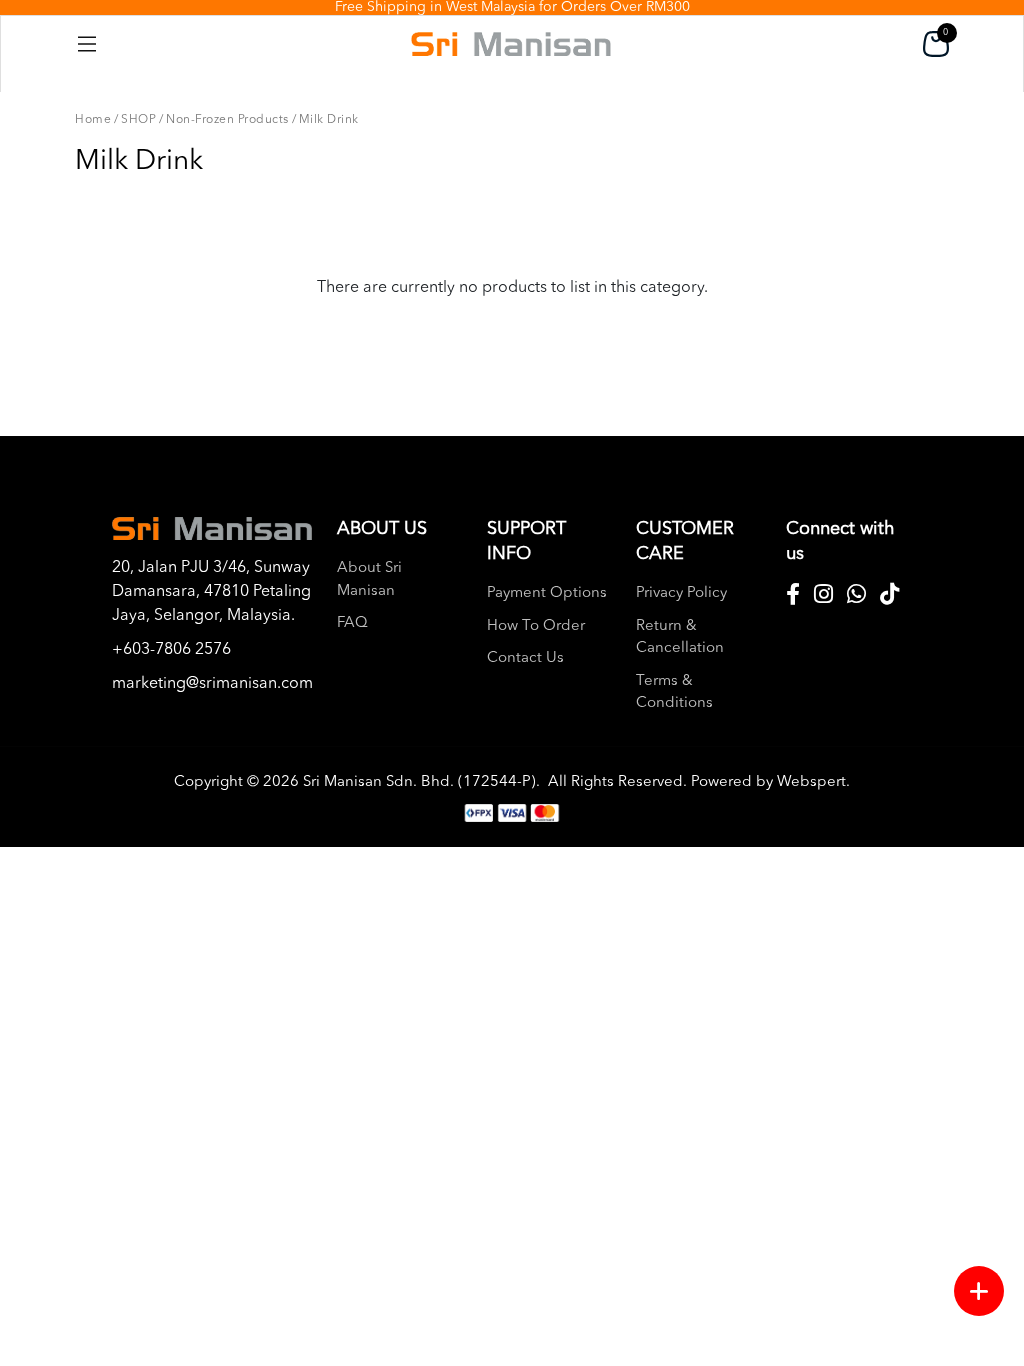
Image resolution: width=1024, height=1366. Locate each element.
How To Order (536, 626)
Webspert (811, 782)
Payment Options (547, 593)
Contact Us (525, 658)
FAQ (352, 623)
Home (93, 120)
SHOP (138, 120)
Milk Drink (329, 120)
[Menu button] (979, 1291)
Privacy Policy (681, 593)
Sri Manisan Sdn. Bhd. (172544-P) (419, 782)
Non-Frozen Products (227, 120)
